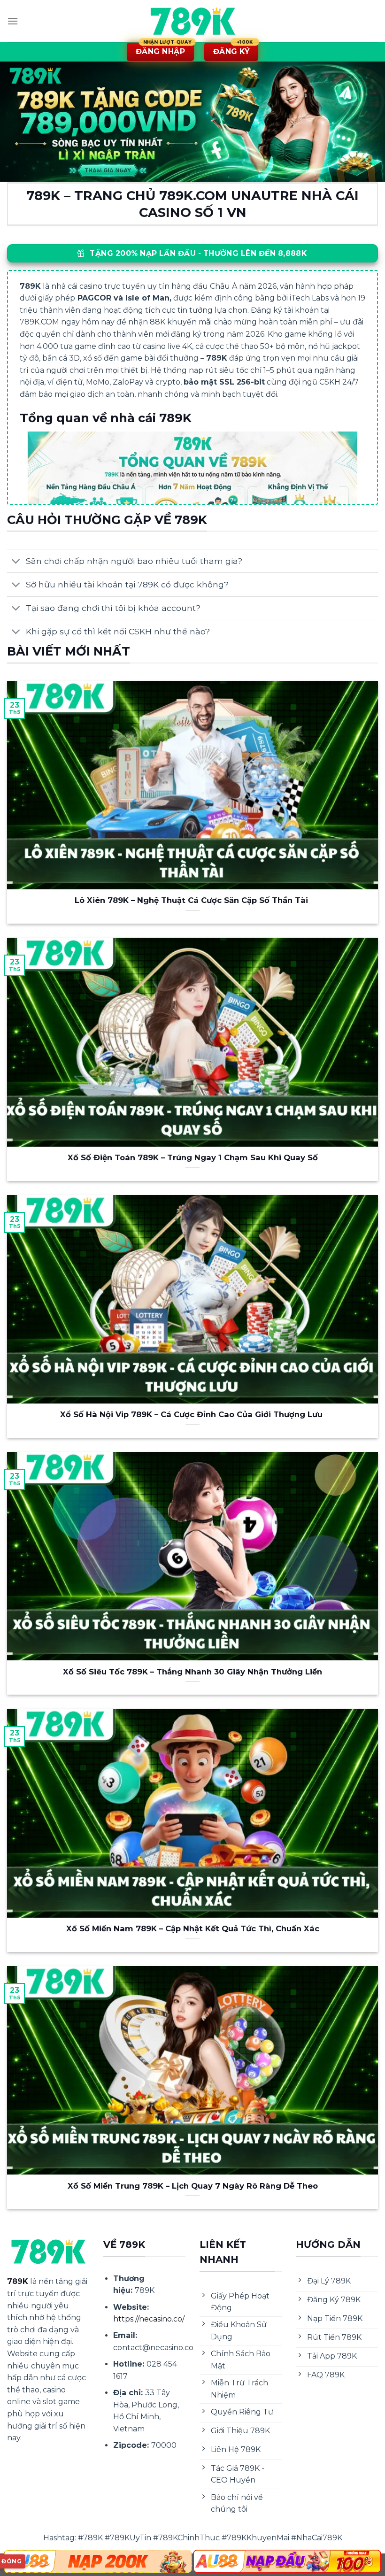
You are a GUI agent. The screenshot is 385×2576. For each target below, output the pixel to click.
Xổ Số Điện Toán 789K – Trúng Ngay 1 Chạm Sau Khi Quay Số (193, 1157)
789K (18, 2281)
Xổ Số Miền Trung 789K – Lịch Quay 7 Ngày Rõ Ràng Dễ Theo (193, 2186)
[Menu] (13, 21)
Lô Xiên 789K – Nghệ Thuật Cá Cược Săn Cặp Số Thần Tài (192, 900)
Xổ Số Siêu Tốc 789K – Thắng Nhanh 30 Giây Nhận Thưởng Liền (192, 1672)
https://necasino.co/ (149, 2319)
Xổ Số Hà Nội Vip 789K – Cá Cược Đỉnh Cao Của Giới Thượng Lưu (192, 1414)
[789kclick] (192, 21)
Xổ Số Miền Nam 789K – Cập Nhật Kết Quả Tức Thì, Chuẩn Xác (193, 1928)
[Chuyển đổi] (16, 562)
